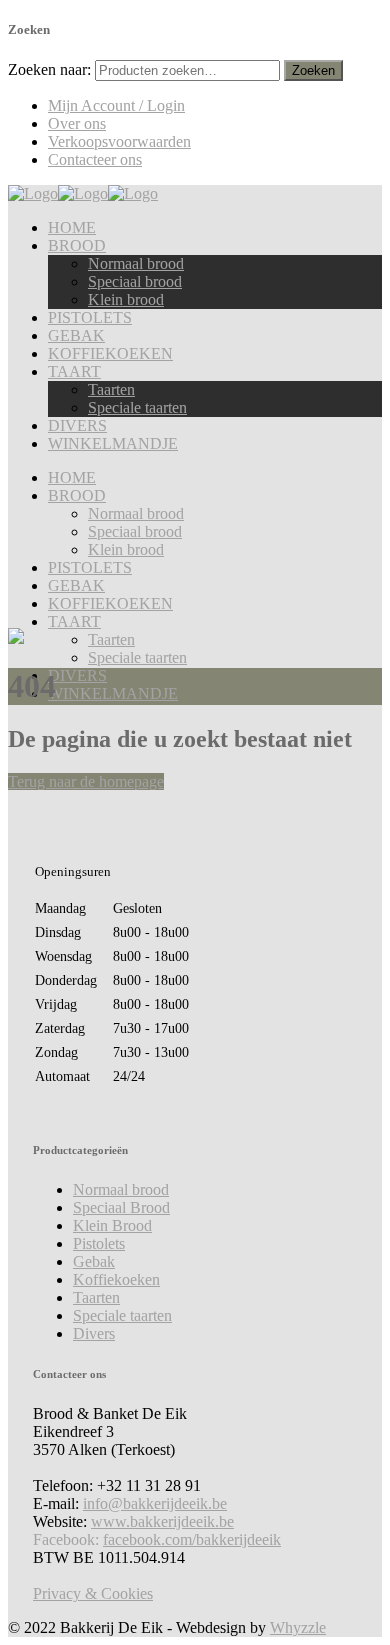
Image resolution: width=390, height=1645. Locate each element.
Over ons (77, 123)
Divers (94, 1333)
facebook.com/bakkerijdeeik (192, 1539)
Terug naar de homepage (86, 781)
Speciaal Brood (121, 1207)
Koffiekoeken (116, 1279)
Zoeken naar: (49, 69)
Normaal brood (121, 1189)
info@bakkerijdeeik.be (155, 1503)
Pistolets (99, 1243)
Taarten (96, 1297)
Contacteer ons (95, 159)
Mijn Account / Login (116, 105)
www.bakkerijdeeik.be (162, 1521)
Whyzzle (298, 1627)
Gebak (94, 1261)
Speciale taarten (122, 1315)
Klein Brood (112, 1225)
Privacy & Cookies (93, 1593)
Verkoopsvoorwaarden (119, 141)
